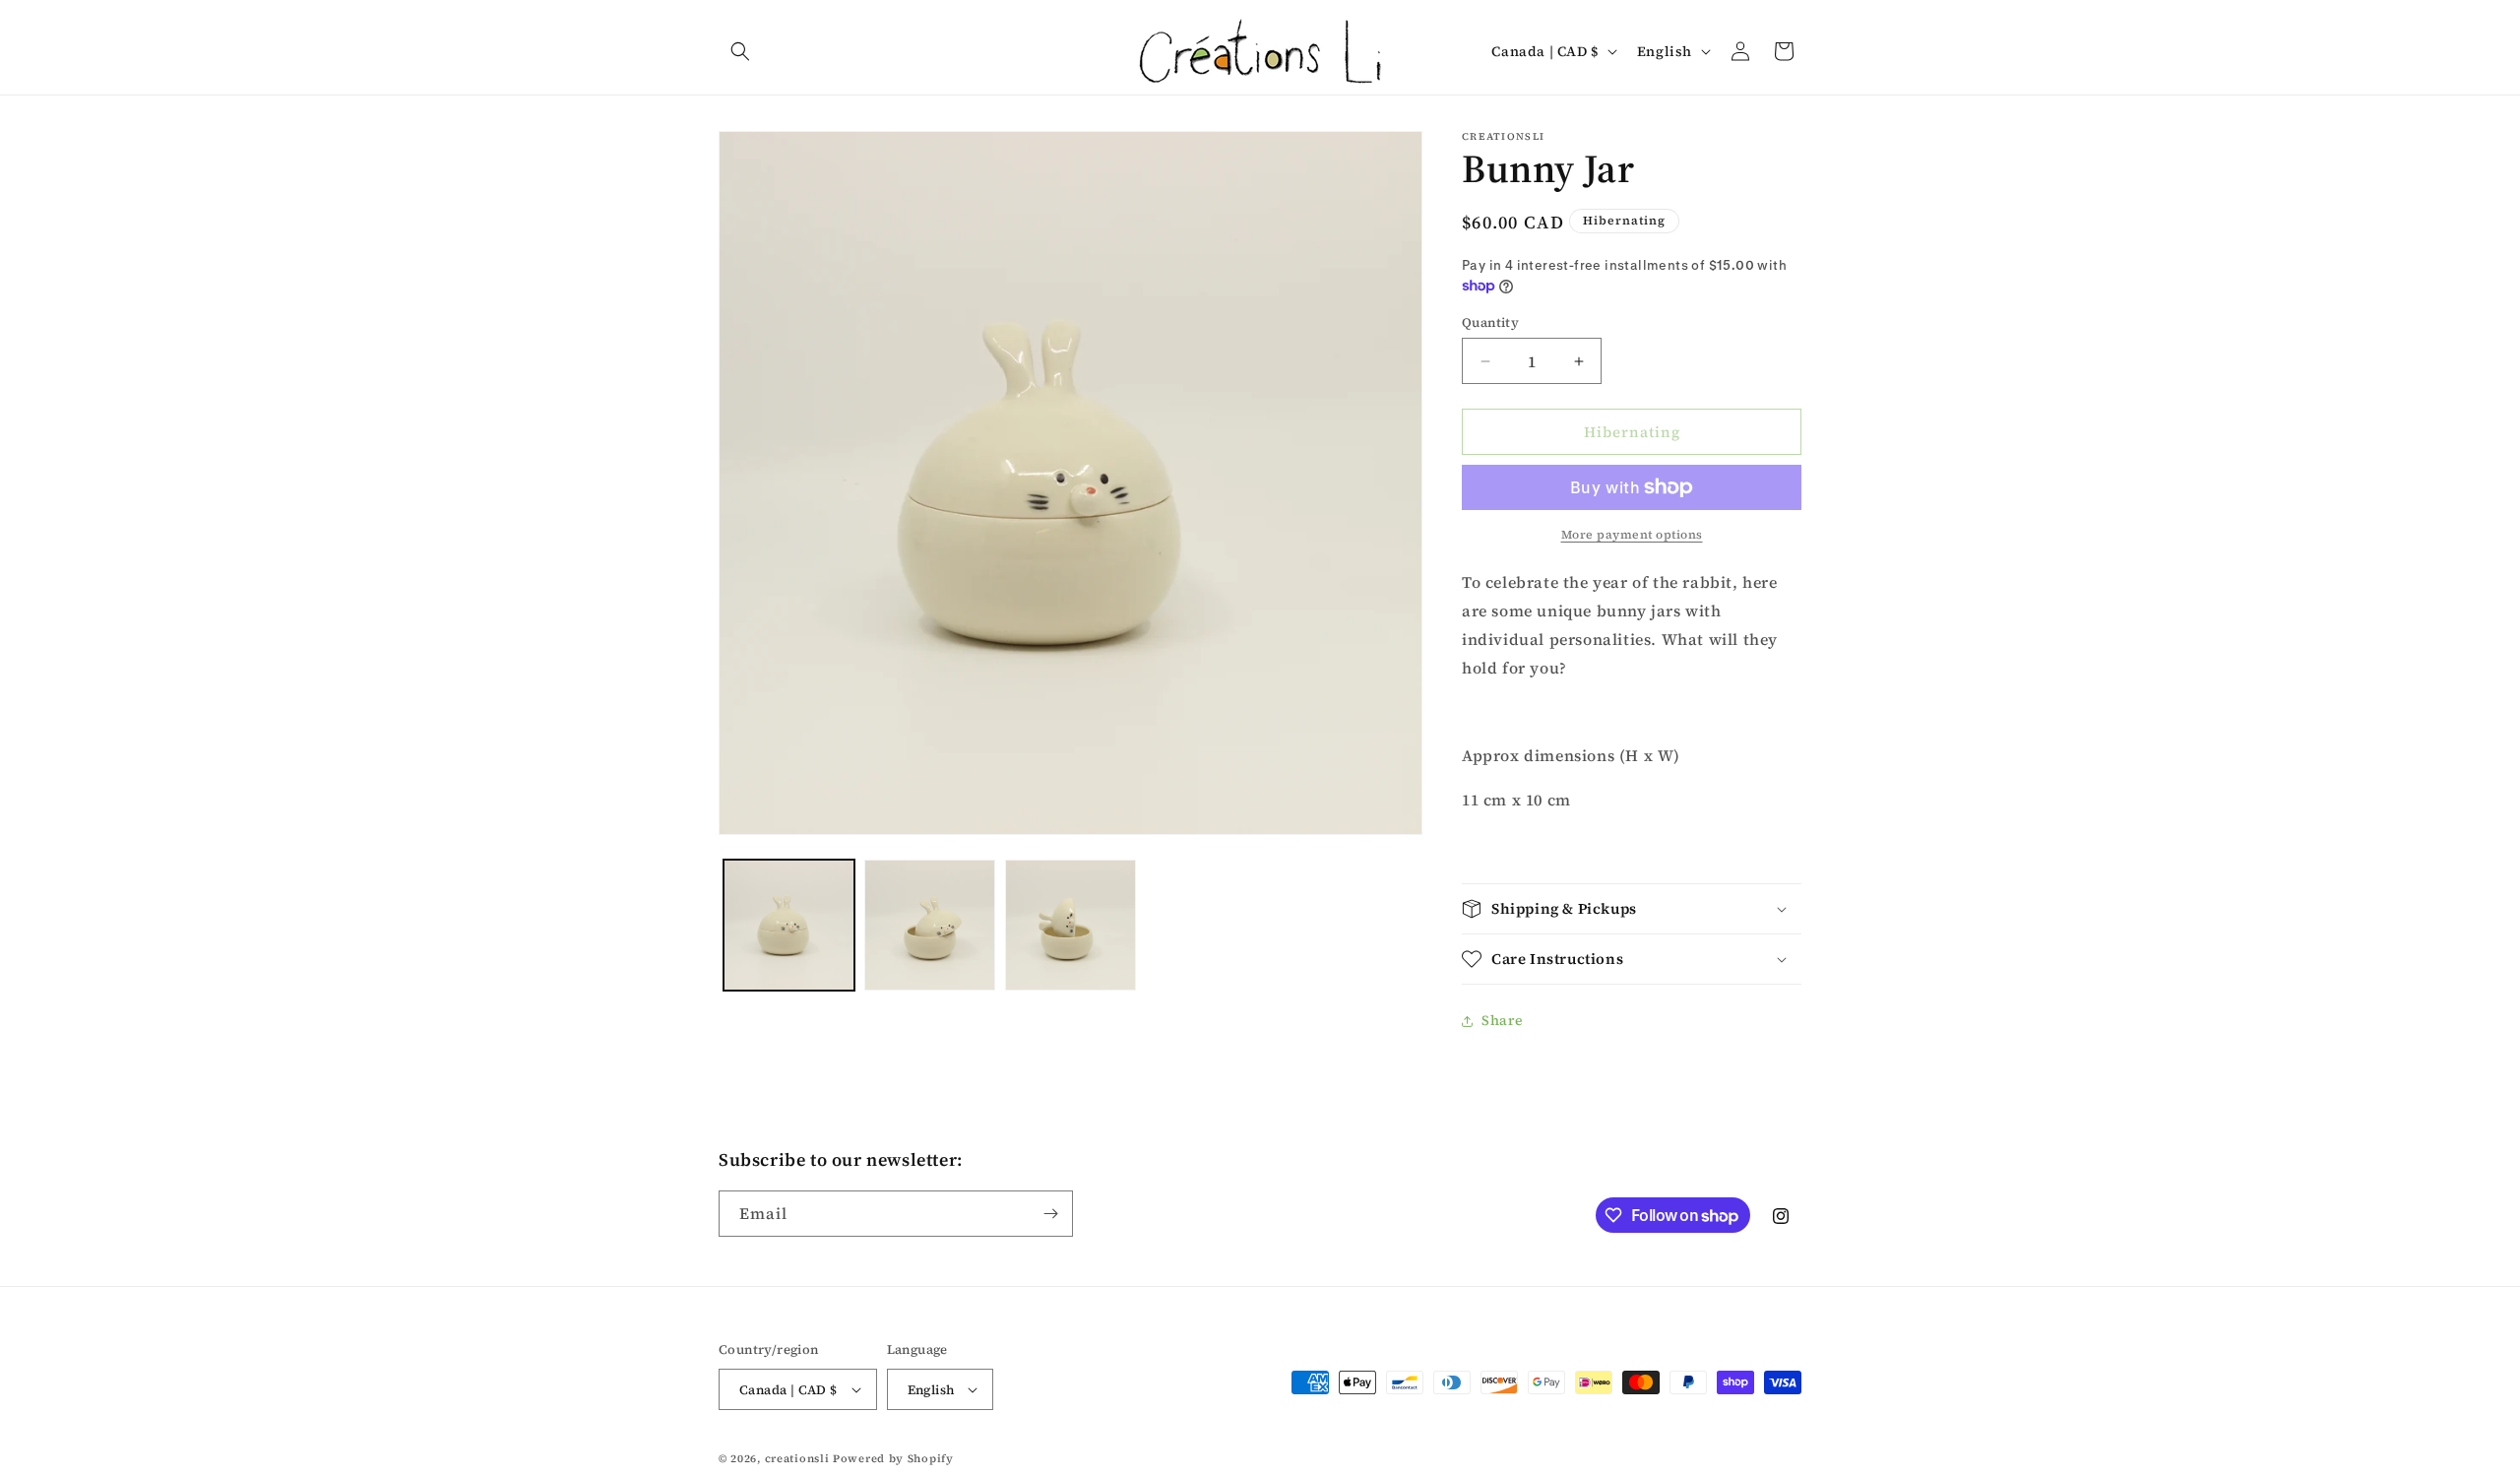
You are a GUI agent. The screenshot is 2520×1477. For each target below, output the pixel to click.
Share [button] (1503, 1020)
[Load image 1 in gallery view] (789, 925)
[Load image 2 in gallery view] (930, 925)
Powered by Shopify (893, 1459)
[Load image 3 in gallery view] (1071, 925)
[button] (740, 51)
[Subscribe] (1050, 1214)
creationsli (797, 1459)
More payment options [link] (1632, 535)
